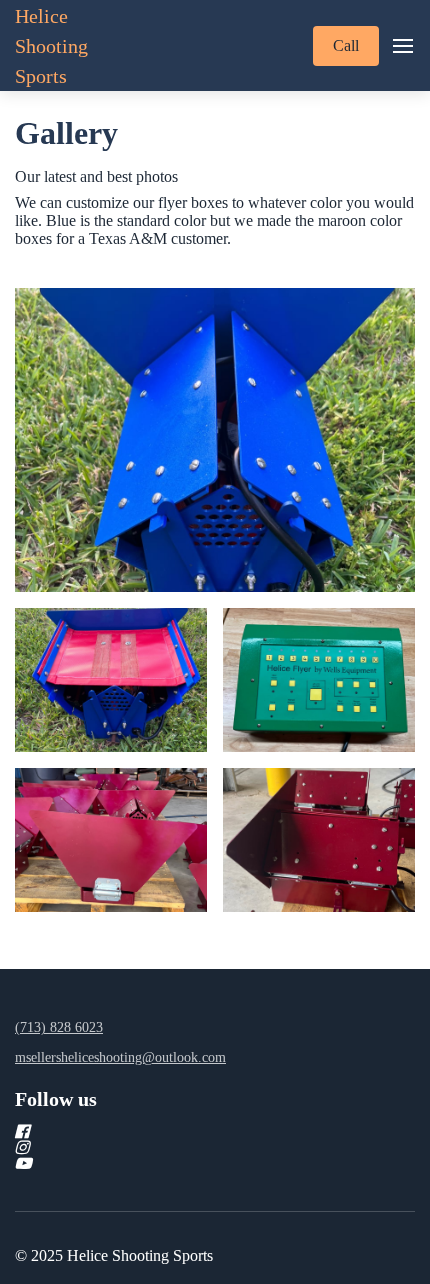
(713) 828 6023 (59, 1027)
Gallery (66, 133)
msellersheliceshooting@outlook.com (120, 1057)
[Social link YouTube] (191, 1163)
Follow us (56, 1099)
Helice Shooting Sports (51, 46)
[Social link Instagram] (191, 1147)
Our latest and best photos (96, 176)
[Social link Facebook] (191, 1131)
